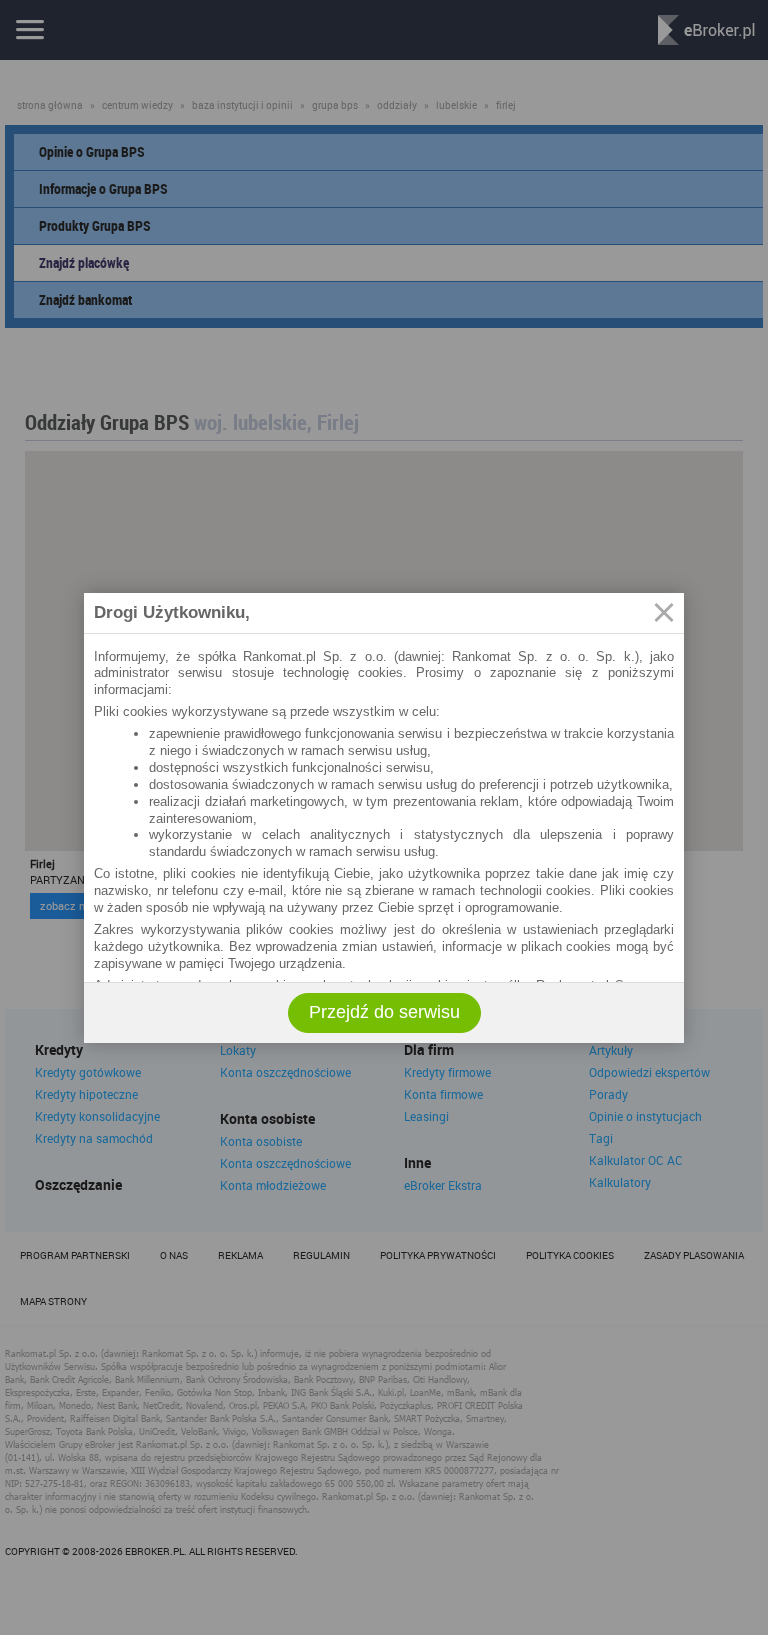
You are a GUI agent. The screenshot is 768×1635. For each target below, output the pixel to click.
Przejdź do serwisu (384, 1012)
